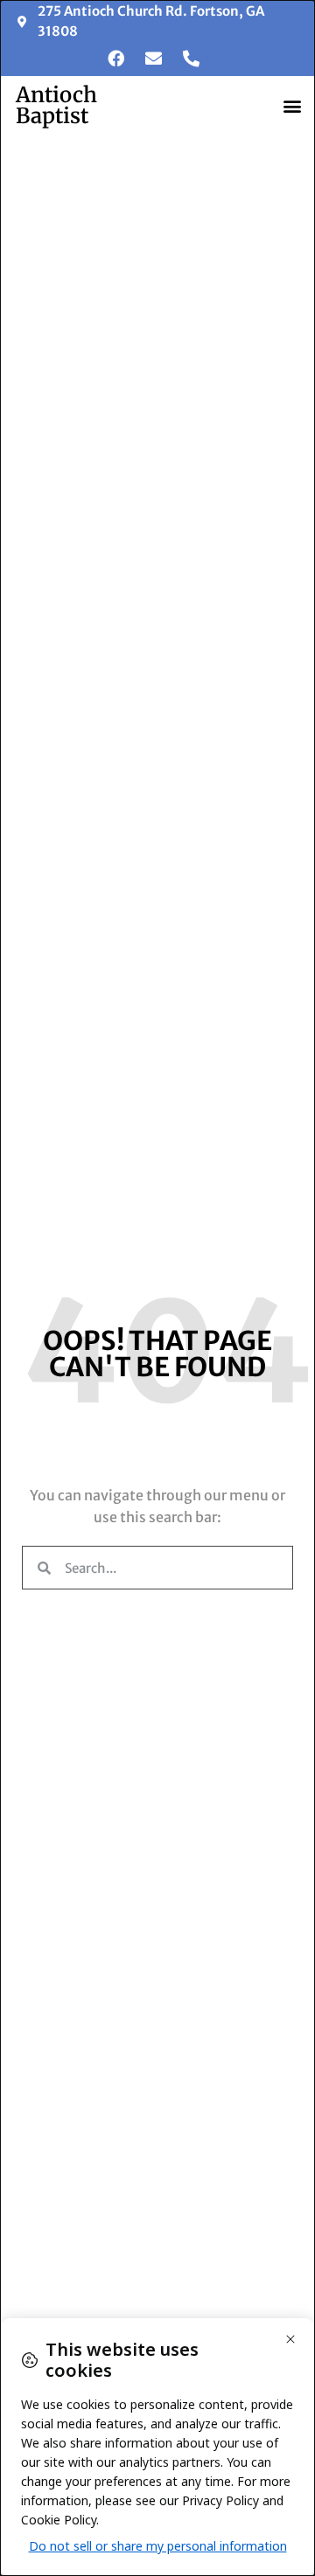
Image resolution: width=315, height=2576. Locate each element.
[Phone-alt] (191, 58)
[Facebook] (115, 58)
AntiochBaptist (56, 105)
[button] (292, 106)
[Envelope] (153, 58)
